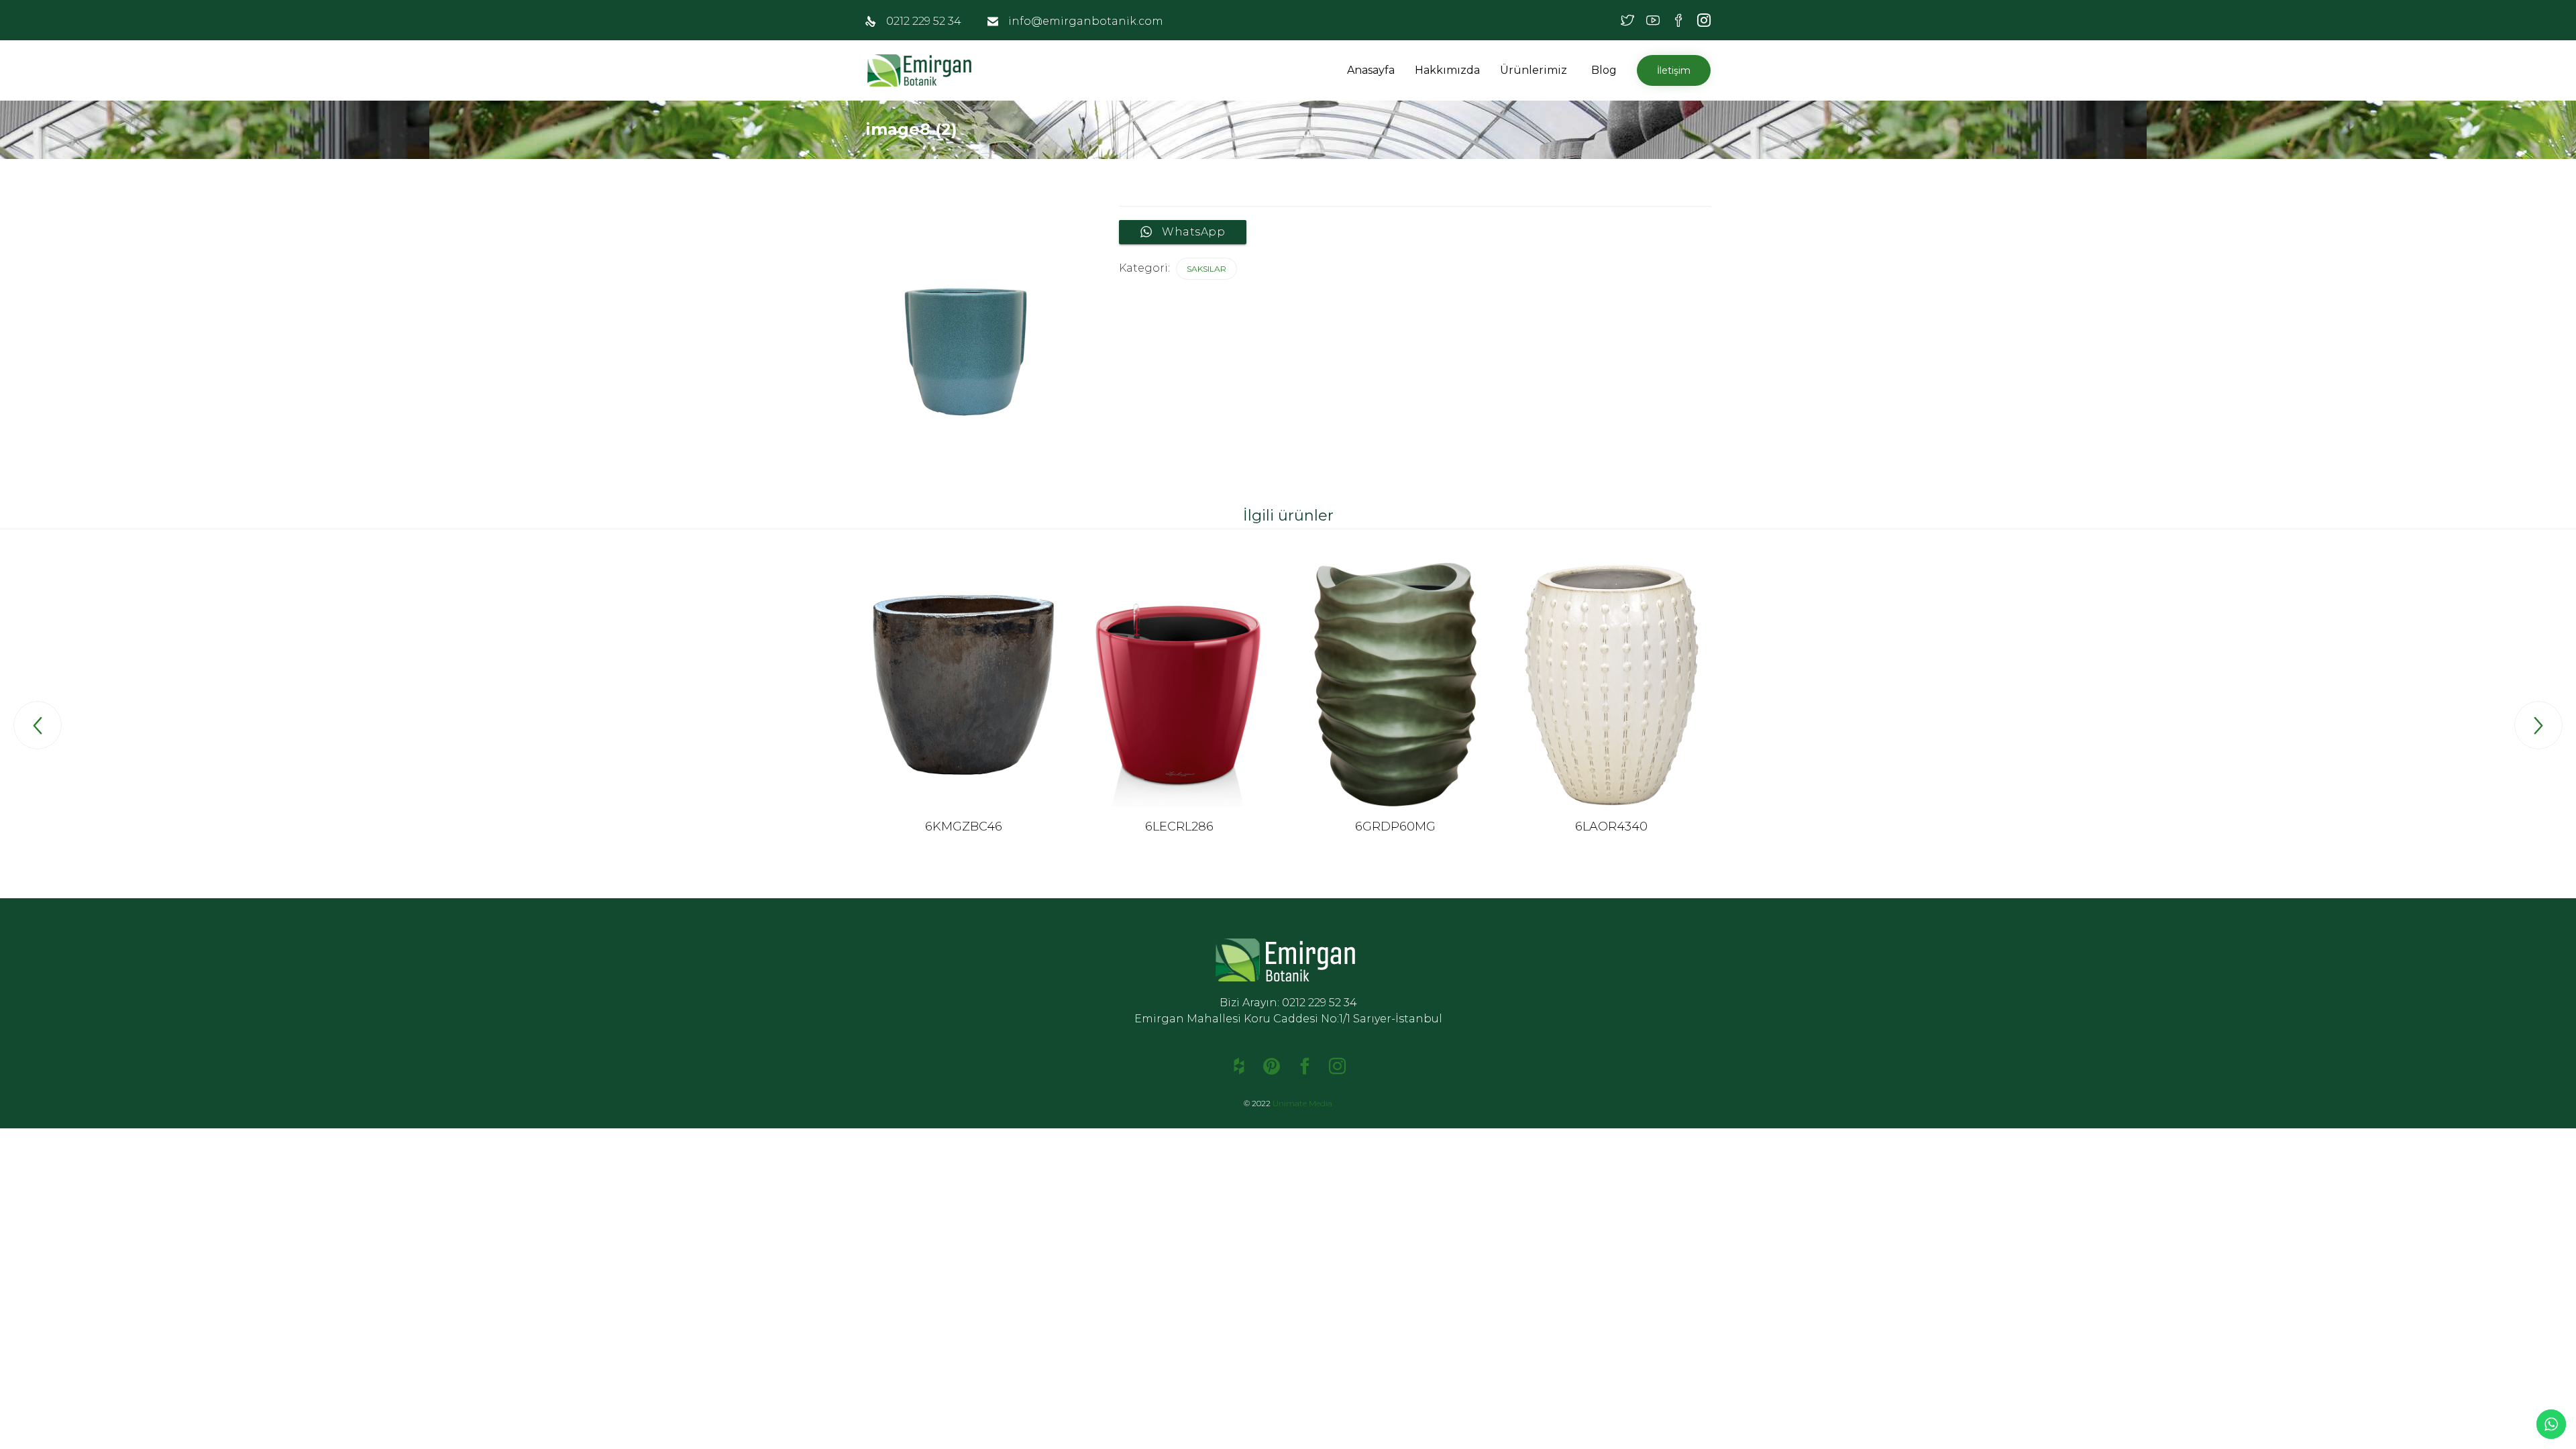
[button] (1569, 70)
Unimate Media (1302, 1103)
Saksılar (1206, 269)
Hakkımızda (1447, 70)
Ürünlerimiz (1534, 70)
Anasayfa (1371, 70)
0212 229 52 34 (924, 21)
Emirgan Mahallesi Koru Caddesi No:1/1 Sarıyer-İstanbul (1288, 1019)
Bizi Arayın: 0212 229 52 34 (1288, 1003)
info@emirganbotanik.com (1086, 21)
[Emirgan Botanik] (922, 70)
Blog (1604, 70)
